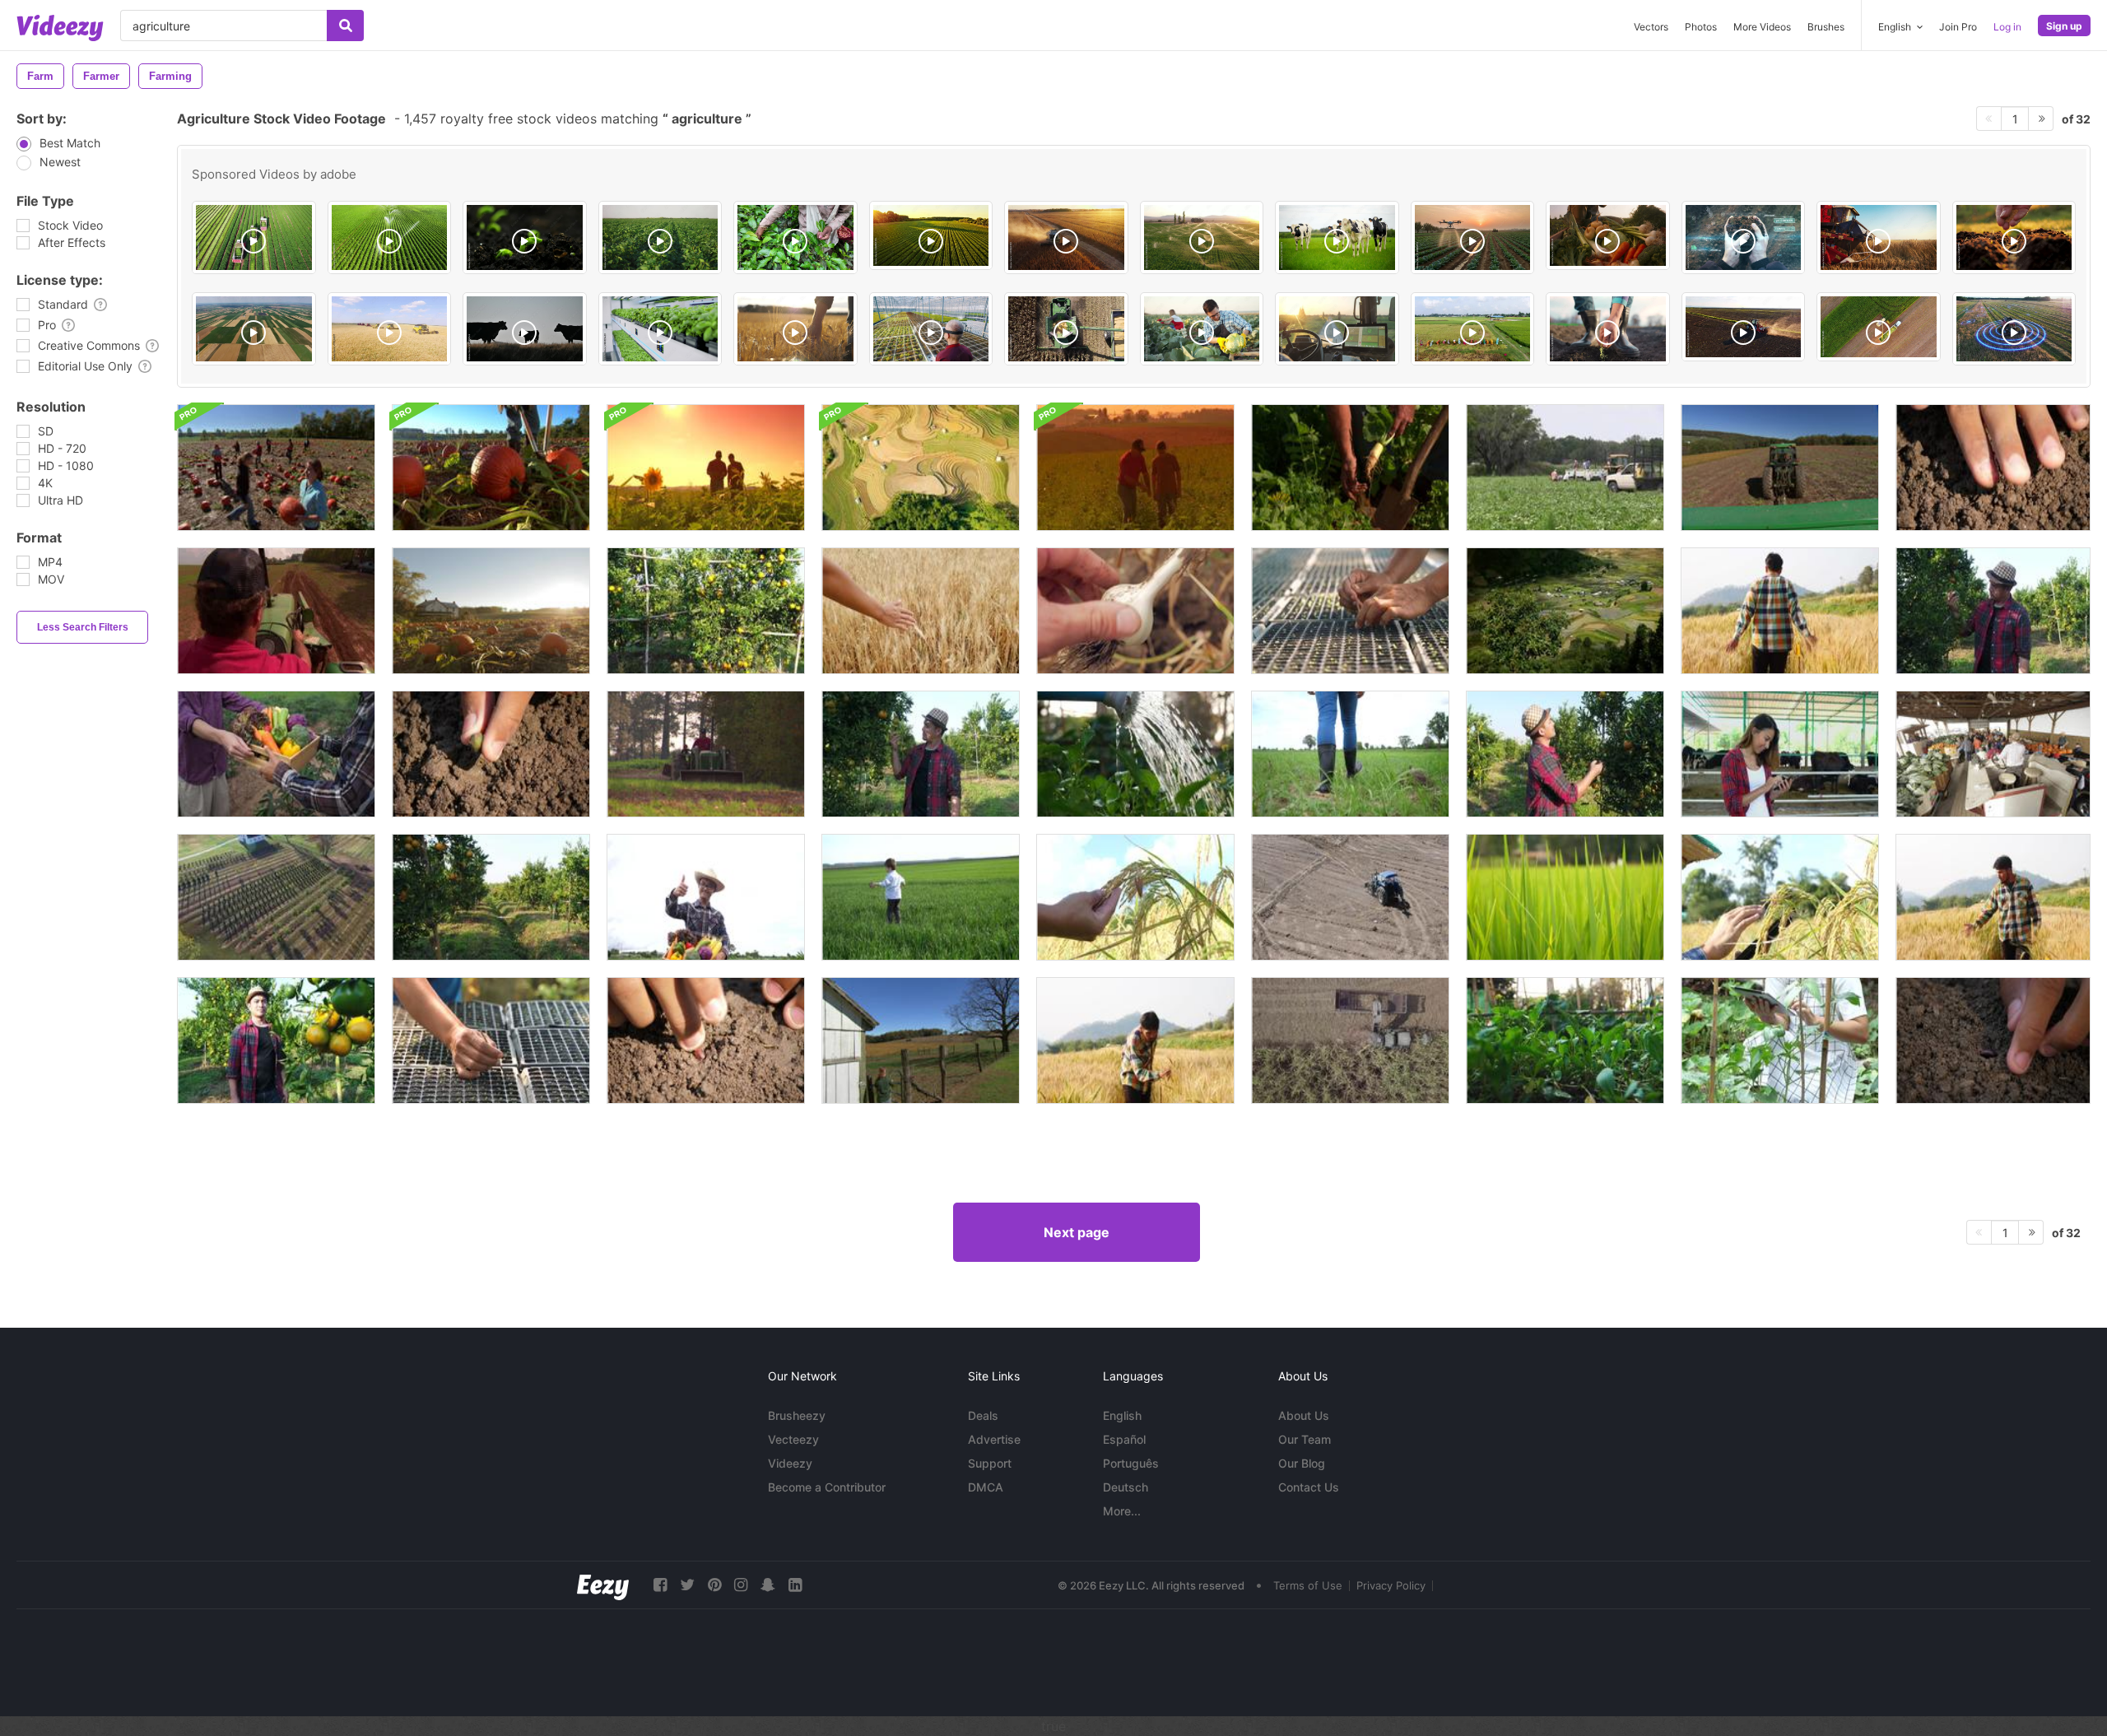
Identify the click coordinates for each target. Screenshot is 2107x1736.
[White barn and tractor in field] (921, 1040)
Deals (983, 1415)
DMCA (986, 1487)
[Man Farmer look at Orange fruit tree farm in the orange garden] (1565, 754)
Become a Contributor (827, 1487)
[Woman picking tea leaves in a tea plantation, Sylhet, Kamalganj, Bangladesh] (795, 237)
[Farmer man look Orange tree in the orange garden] (706, 611)
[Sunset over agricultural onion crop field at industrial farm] (931, 235)
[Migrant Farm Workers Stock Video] (1565, 468)
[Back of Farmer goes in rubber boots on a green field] (1350, 754)
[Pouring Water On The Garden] (1135, 754)
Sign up (2064, 26)
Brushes (1826, 27)
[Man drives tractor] (276, 611)
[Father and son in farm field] (1135, 468)
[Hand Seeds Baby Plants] (1350, 611)
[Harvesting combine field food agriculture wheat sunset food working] (1066, 237)
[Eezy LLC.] (603, 1585)
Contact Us (1309, 1487)
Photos (1701, 27)
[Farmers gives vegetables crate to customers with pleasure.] (276, 754)
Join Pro (1958, 27)
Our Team (1305, 1439)
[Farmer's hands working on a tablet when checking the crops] (1780, 897)
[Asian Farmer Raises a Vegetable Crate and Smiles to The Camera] (706, 897)
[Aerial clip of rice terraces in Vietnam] (921, 468)
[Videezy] (60, 28)
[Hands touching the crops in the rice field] (1135, 897)
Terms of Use (1308, 1585)
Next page (1077, 1232)
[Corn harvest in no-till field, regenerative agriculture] (1066, 329)
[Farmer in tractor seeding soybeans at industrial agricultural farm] (1744, 327)
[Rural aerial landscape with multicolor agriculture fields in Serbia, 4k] (254, 329)
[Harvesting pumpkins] (276, 468)
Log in (2007, 27)
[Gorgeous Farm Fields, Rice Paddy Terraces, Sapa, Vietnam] (1565, 611)
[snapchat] (768, 1585)
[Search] (345, 26)
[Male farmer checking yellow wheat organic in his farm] (1780, 611)
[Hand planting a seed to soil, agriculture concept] (1993, 468)
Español (1124, 1439)
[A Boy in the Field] (921, 897)
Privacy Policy (1391, 1585)
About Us (1304, 1415)
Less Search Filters (83, 627)
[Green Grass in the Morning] (1565, 897)
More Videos (1762, 27)
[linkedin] (795, 1585)
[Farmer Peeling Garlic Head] (1135, 611)
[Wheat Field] (921, 611)
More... (1122, 1511)
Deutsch (1126, 1487)
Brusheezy (797, 1415)
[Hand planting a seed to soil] (491, 754)
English (1122, 1415)
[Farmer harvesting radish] (1350, 468)
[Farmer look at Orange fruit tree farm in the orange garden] (491, 897)
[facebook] (660, 1585)
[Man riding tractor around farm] (706, 754)
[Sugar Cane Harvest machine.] (1350, 1040)
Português (1131, 1463)
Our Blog (1302, 1463)
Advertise (994, 1439)
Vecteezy (793, 1439)
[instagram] (741, 1585)
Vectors (1651, 27)
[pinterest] (714, 1585)
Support (990, 1463)
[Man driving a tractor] (1350, 897)
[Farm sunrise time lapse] (491, 611)
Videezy (790, 1463)
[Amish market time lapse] (1993, 754)
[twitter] (687, 1585)
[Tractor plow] (1780, 468)
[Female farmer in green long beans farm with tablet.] (1780, 1040)
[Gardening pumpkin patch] (491, 468)
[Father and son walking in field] (706, 468)
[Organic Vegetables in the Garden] (1565, 1040)
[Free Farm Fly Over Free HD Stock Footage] (276, 897)
